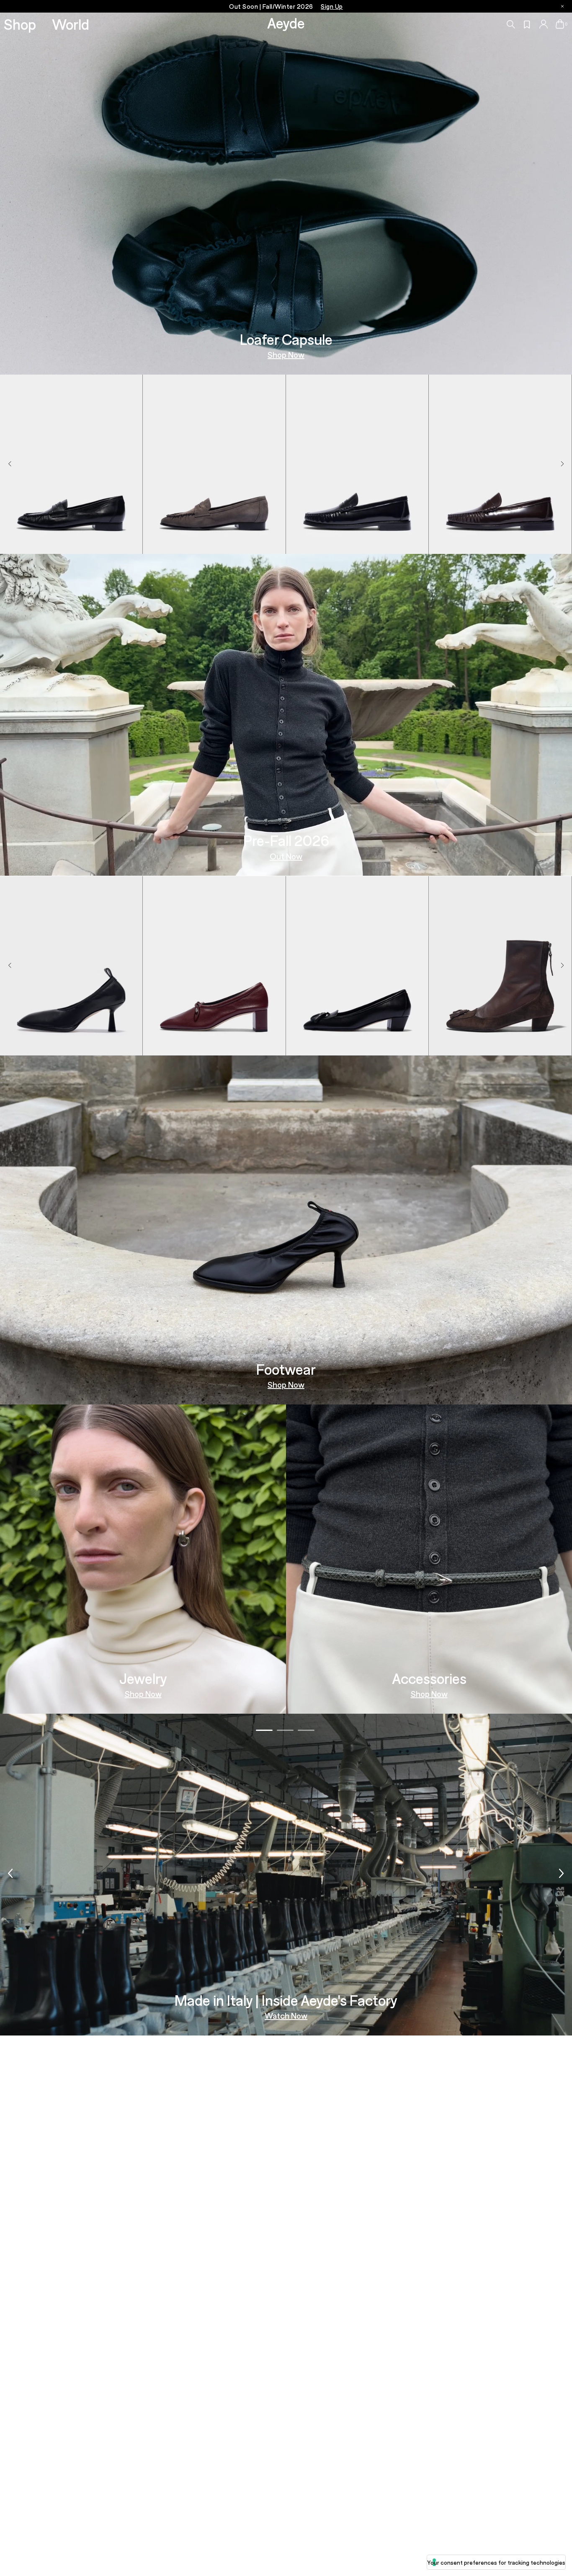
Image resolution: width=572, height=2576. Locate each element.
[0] (560, 24)
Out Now (286, 856)
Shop (20, 24)
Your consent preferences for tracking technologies (496, 2562)
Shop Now (286, 354)
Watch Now (286, 2016)
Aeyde (286, 23)
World (71, 24)
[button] (562, 464)
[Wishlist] (527, 25)
